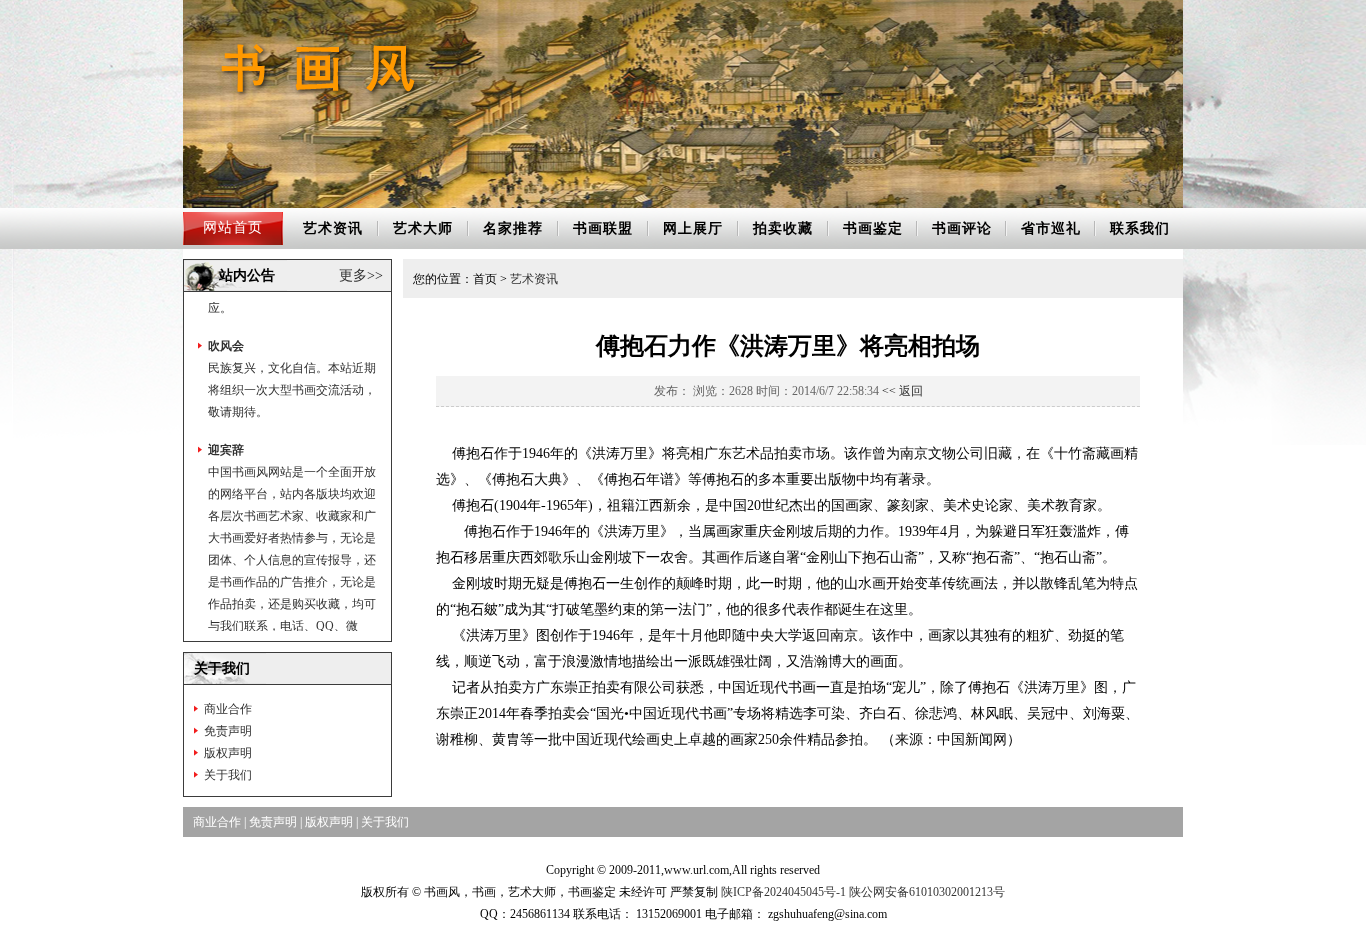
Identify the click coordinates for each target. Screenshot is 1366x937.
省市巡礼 (1051, 228)
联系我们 (1140, 228)
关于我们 (228, 775)
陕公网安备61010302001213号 (927, 892)
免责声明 (228, 731)
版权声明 (228, 753)
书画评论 (962, 228)
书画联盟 (603, 228)
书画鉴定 (873, 228)
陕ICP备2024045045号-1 (783, 892)
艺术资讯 (333, 228)
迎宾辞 (226, 431)
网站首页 (233, 227)
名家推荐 (513, 228)
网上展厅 (693, 228)
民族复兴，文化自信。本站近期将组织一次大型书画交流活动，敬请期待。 (292, 371)
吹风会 (226, 327)
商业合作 (228, 709)
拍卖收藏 (783, 228)
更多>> (361, 275)
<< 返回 (902, 391)
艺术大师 (423, 228)
